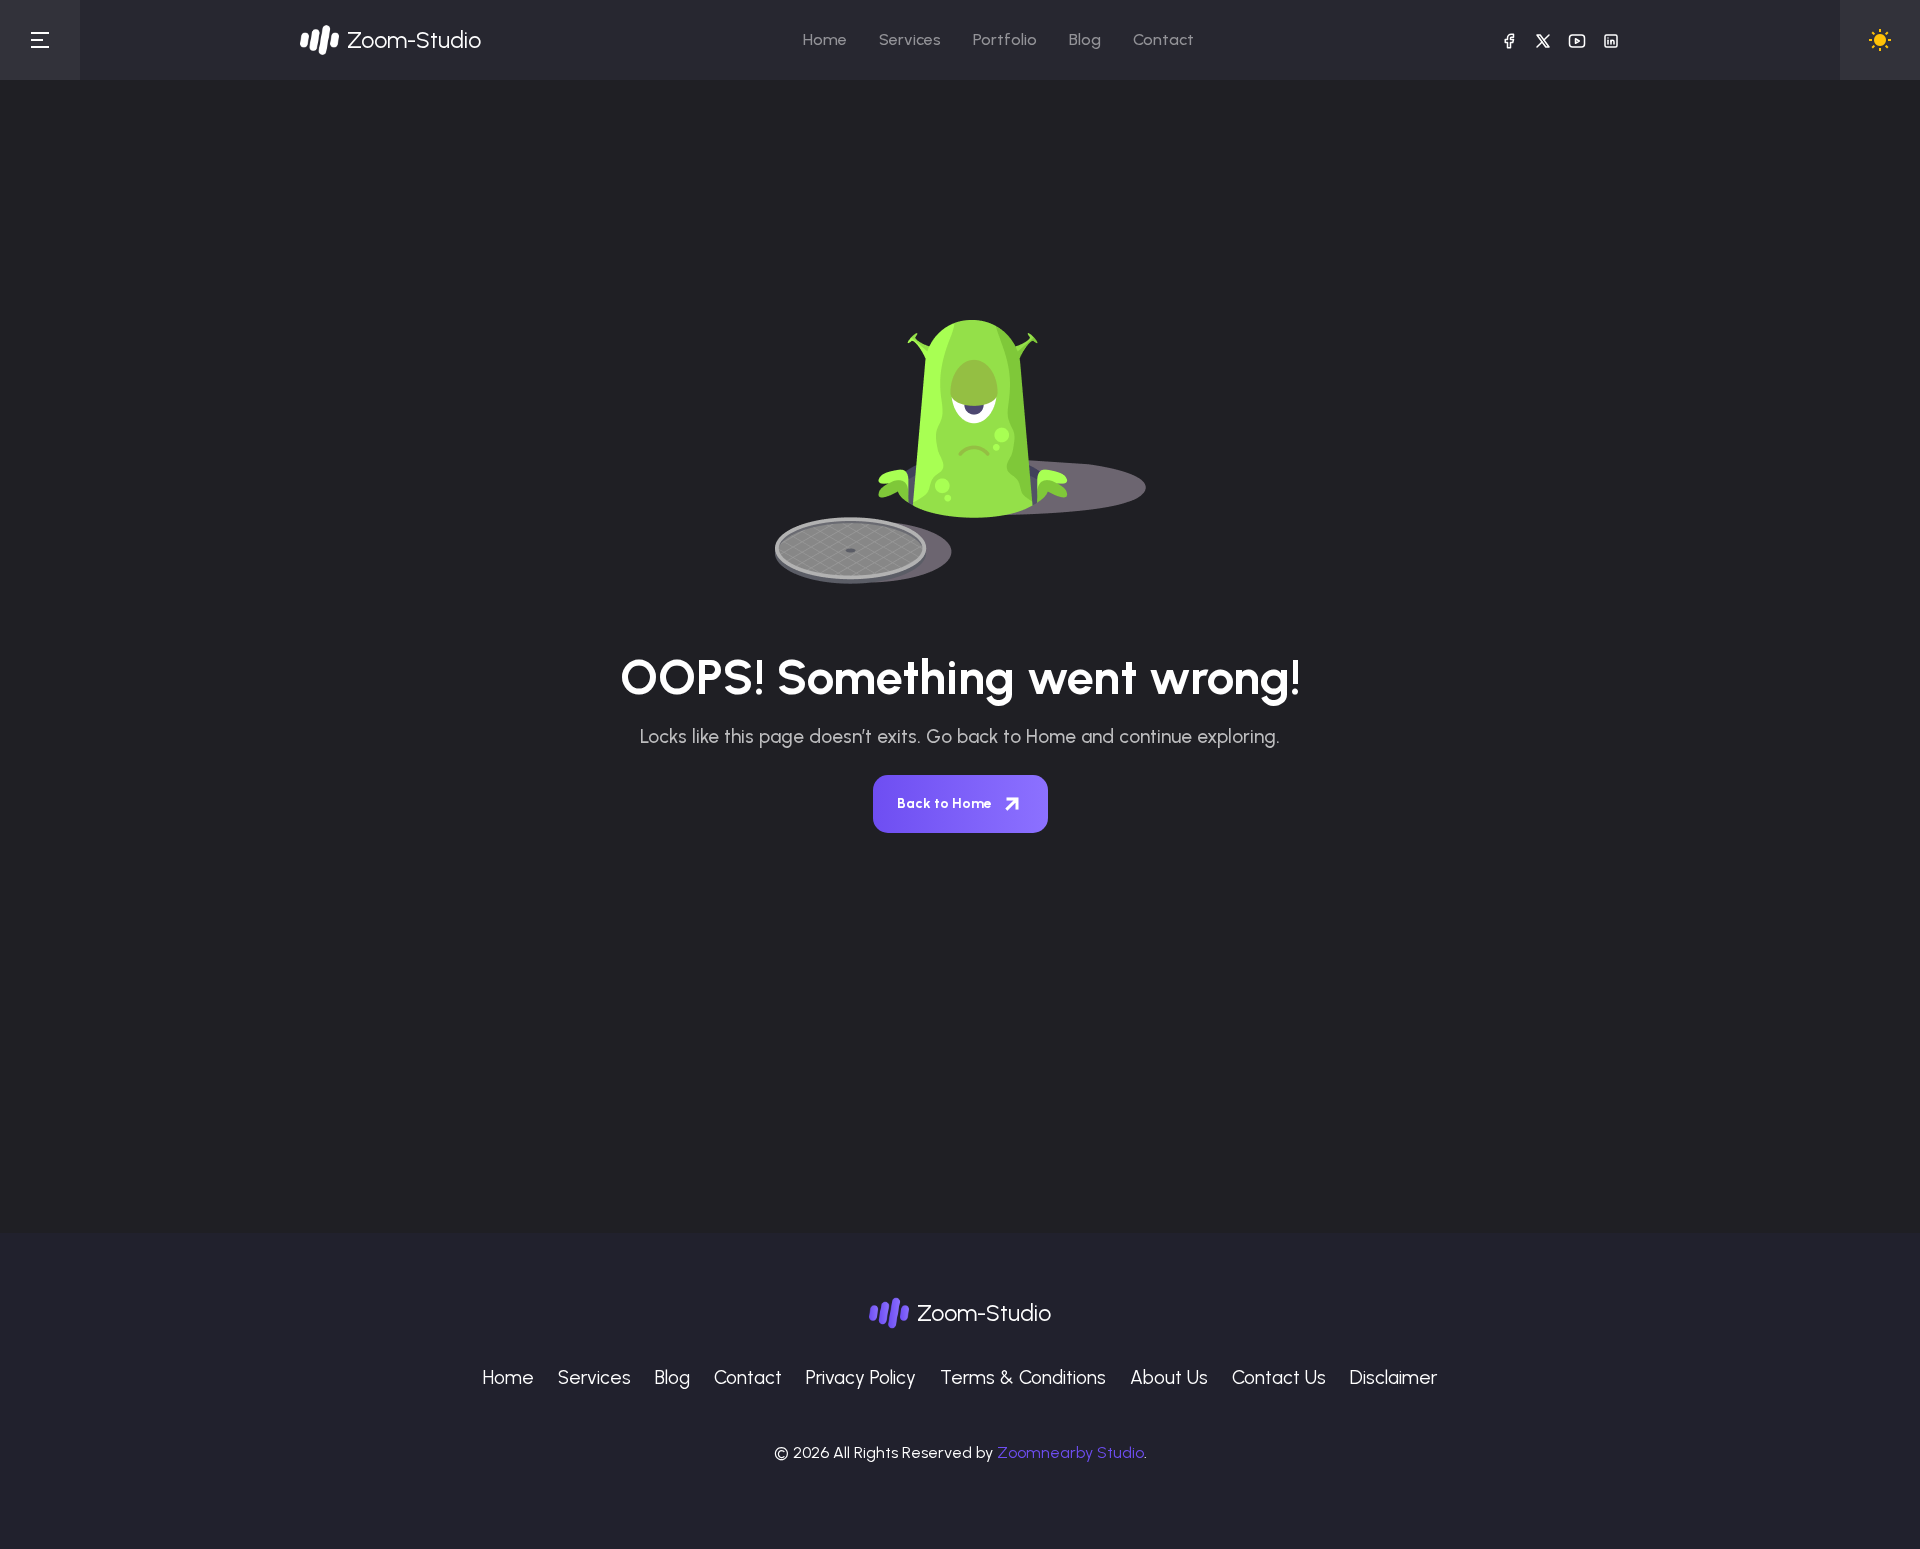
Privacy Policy (861, 1377)
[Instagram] (1611, 40)
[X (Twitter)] (1543, 40)
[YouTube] (1577, 40)
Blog (1085, 39)
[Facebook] (1509, 40)
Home (825, 39)
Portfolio (1005, 39)
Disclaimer (1393, 1377)
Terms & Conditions (1023, 1377)
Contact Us (1279, 1377)
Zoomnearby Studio (1070, 1452)
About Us (1169, 1377)
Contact (1163, 39)
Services (910, 39)
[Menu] (40, 40)
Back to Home (944, 803)
